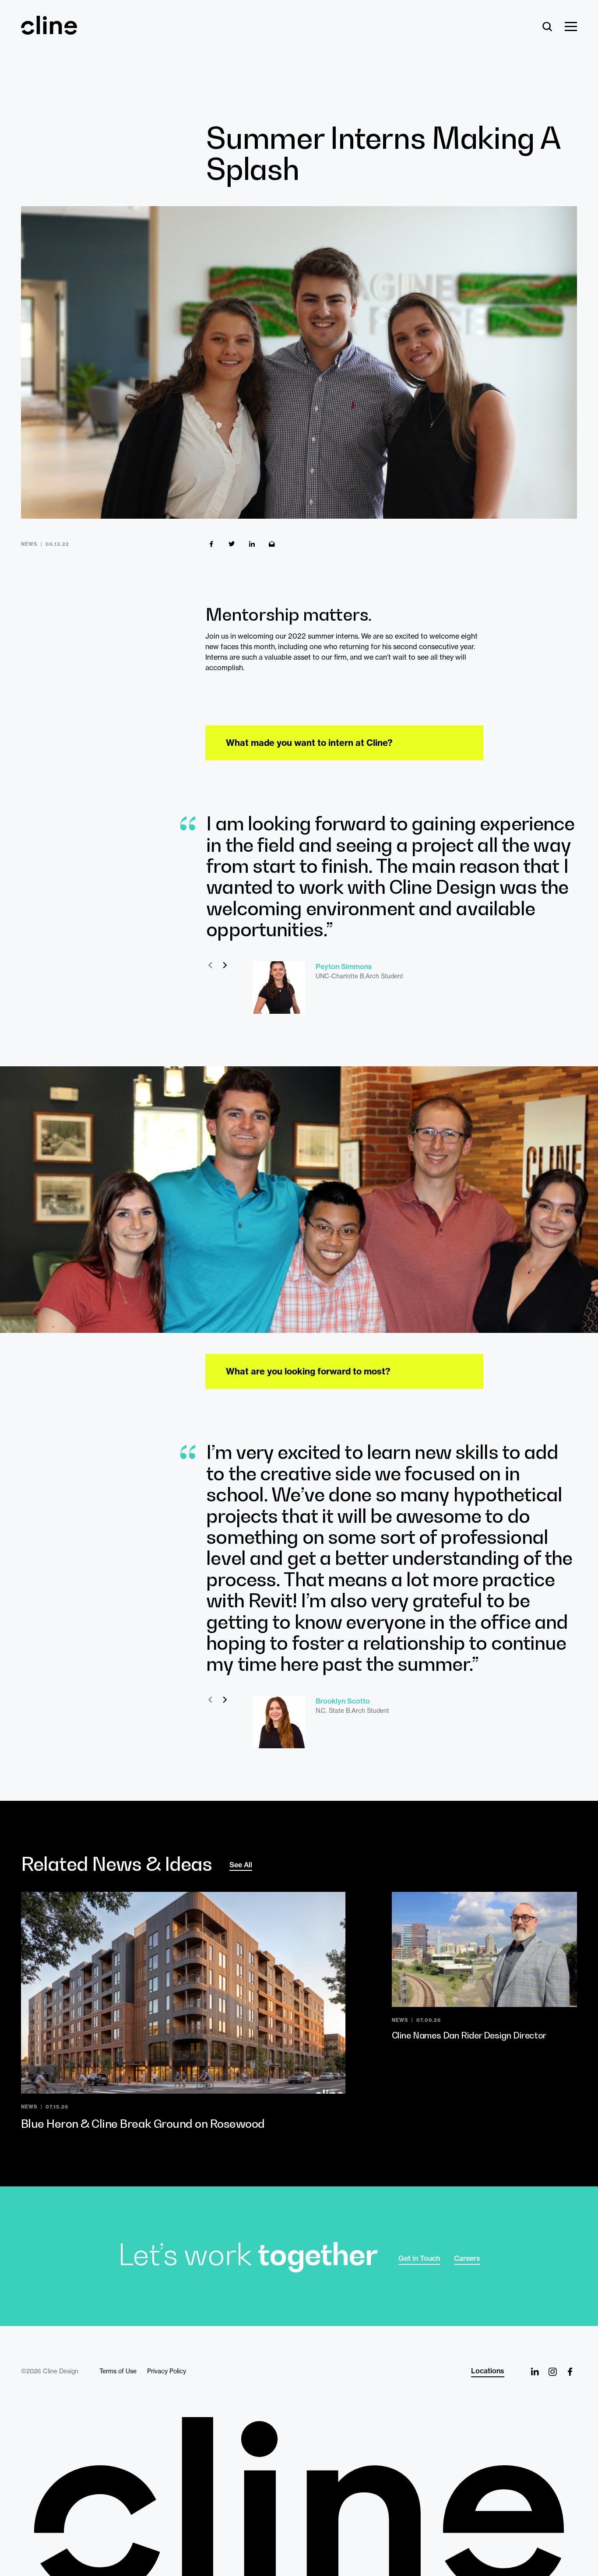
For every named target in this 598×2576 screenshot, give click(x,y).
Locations (488, 2371)
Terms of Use (118, 2371)
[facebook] (211, 544)
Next (224, 965)
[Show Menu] (571, 27)
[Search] (547, 27)
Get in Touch (419, 2258)
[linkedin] (252, 544)
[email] (272, 544)
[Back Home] (49, 31)
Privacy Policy (167, 2371)
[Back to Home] (299, 2497)
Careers (467, 2258)
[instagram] (552, 2372)
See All (241, 1865)
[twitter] (232, 544)
